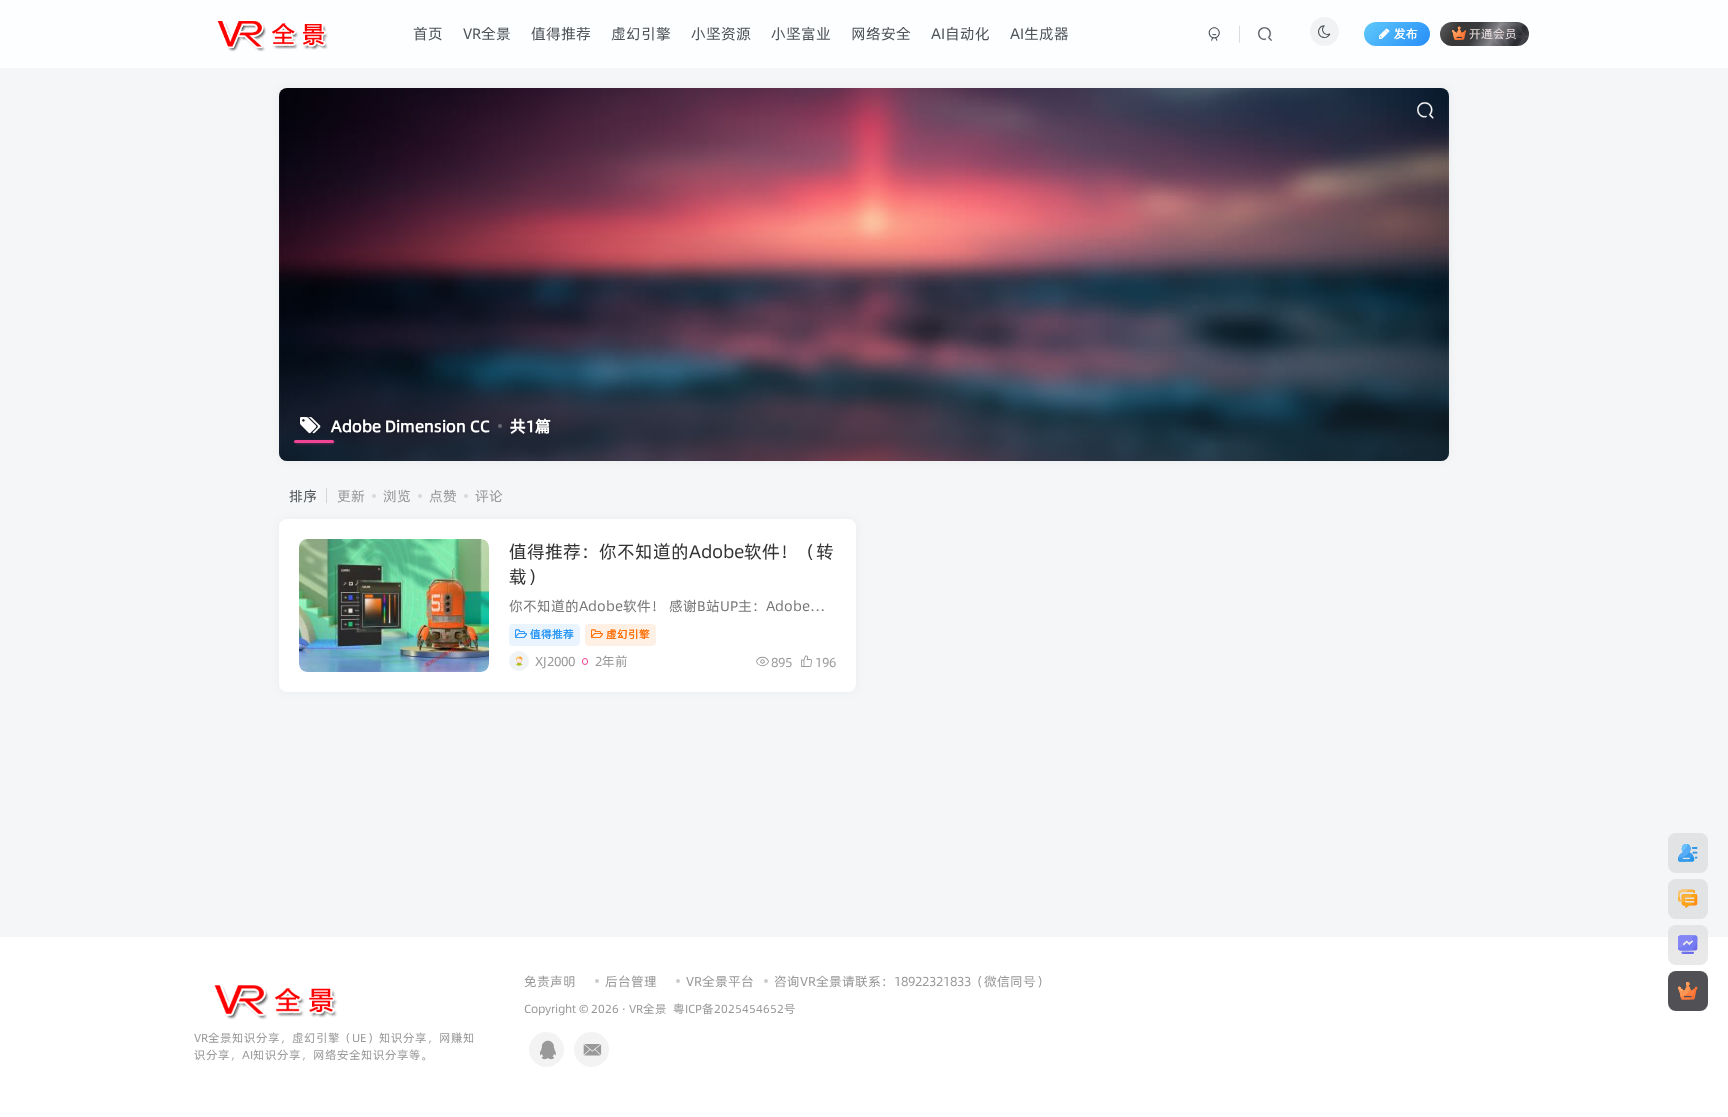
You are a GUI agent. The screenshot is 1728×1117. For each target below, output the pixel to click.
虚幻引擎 (628, 634)
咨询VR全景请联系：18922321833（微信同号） (911, 981)
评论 (489, 496)
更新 (351, 496)
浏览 (397, 496)
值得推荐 (552, 634)
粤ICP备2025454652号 (734, 1009)
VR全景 (648, 1009)
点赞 (443, 496)
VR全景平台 (720, 981)
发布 (1406, 33)
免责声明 (550, 981)
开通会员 (1493, 33)
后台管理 (631, 981)
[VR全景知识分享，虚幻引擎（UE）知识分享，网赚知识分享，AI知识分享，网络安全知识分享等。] (274, 999)
